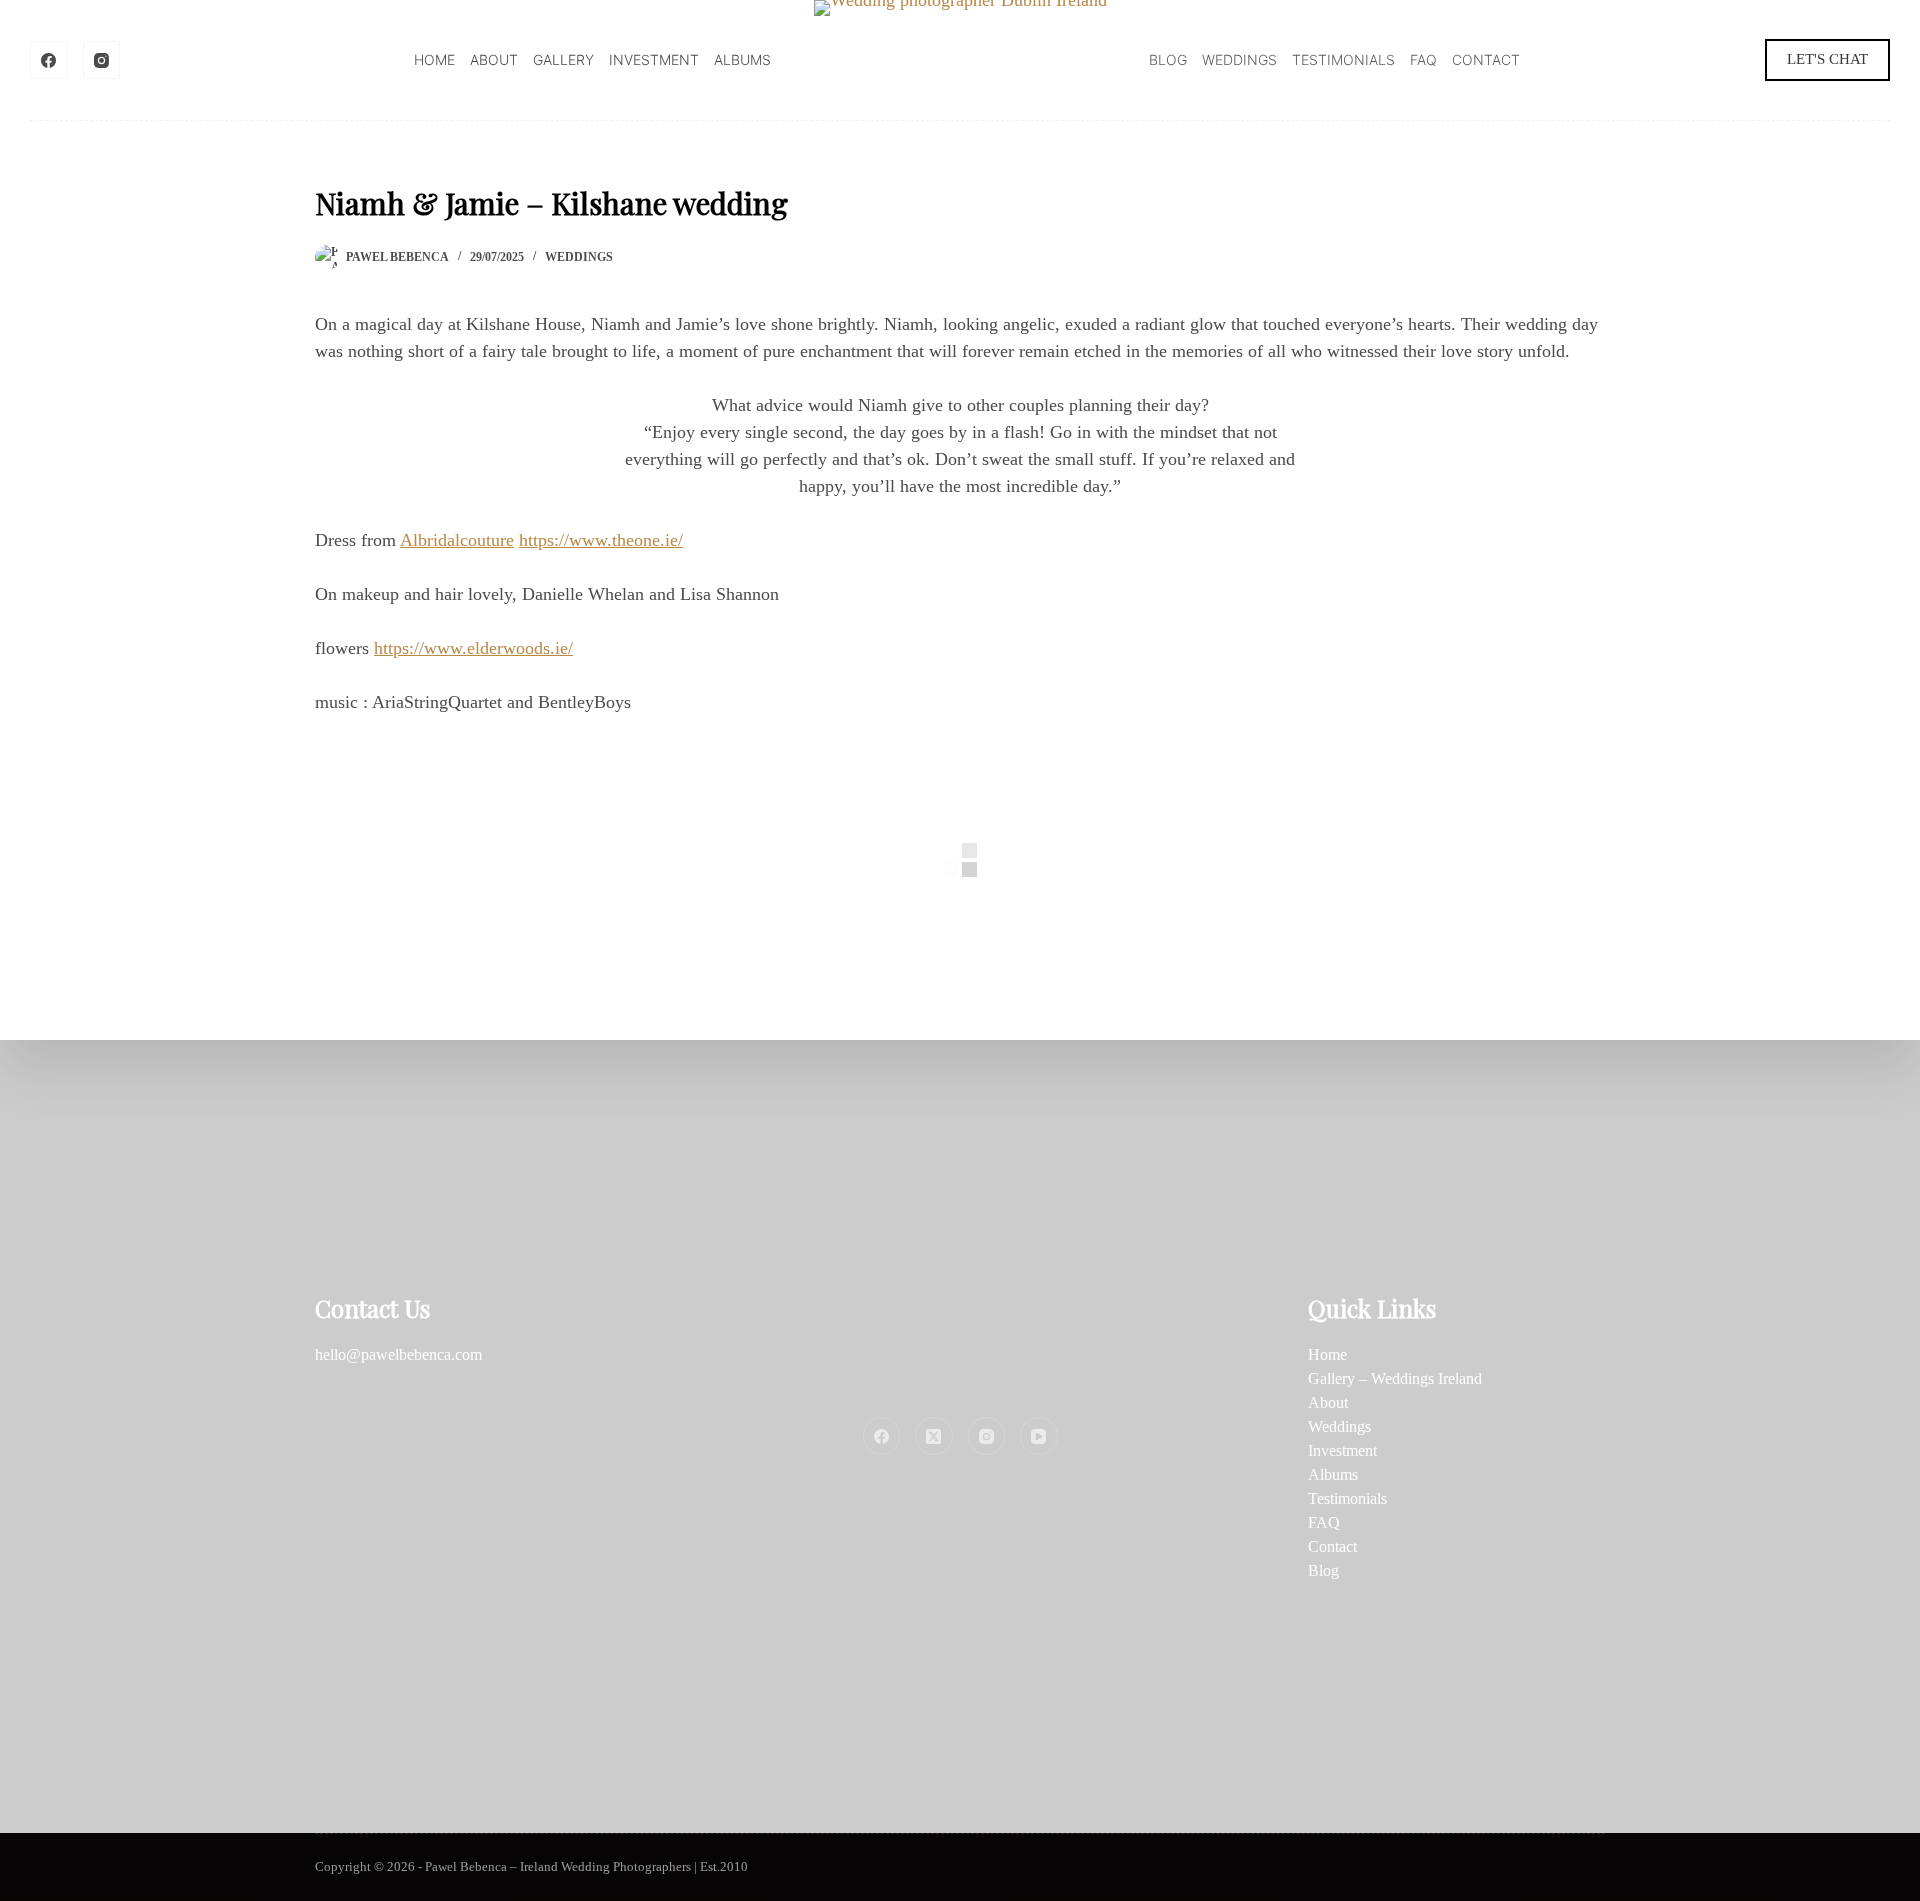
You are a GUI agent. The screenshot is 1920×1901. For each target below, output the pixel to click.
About (494, 59)
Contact (1486, 59)
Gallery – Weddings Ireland (1395, 1378)
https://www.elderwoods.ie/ (473, 648)
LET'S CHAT (1827, 59)
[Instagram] (102, 60)
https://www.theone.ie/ (601, 540)
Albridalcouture (457, 540)
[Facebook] (49, 60)
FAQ (1423, 59)
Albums (742, 59)
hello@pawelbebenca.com (398, 1354)
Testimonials (1343, 59)
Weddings (1239, 59)
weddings (579, 257)
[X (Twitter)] (934, 1436)
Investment (654, 59)
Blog (1168, 59)
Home (434, 59)
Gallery (563, 59)
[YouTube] (1039, 1436)
